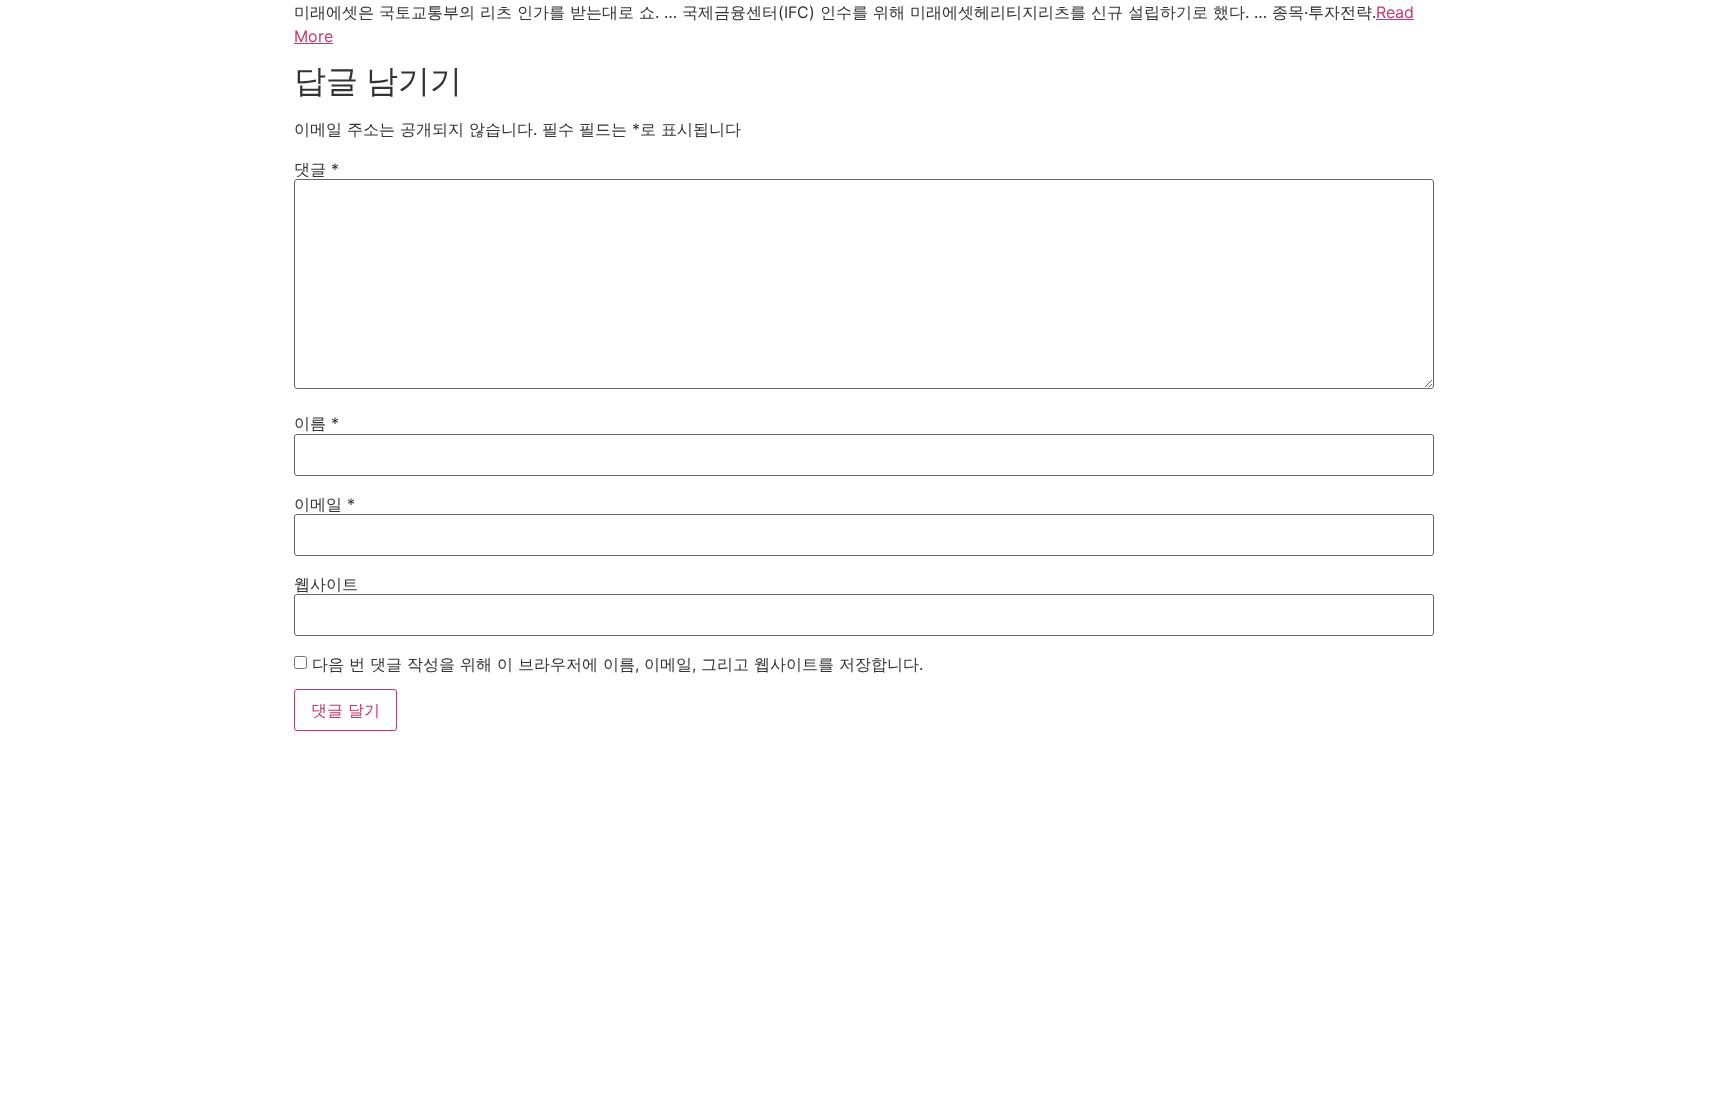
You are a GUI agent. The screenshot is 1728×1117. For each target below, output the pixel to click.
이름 (316, 423)
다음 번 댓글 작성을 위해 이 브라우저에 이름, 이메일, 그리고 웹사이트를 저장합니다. (617, 664)
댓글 (316, 169)
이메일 (324, 504)
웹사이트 (326, 584)
